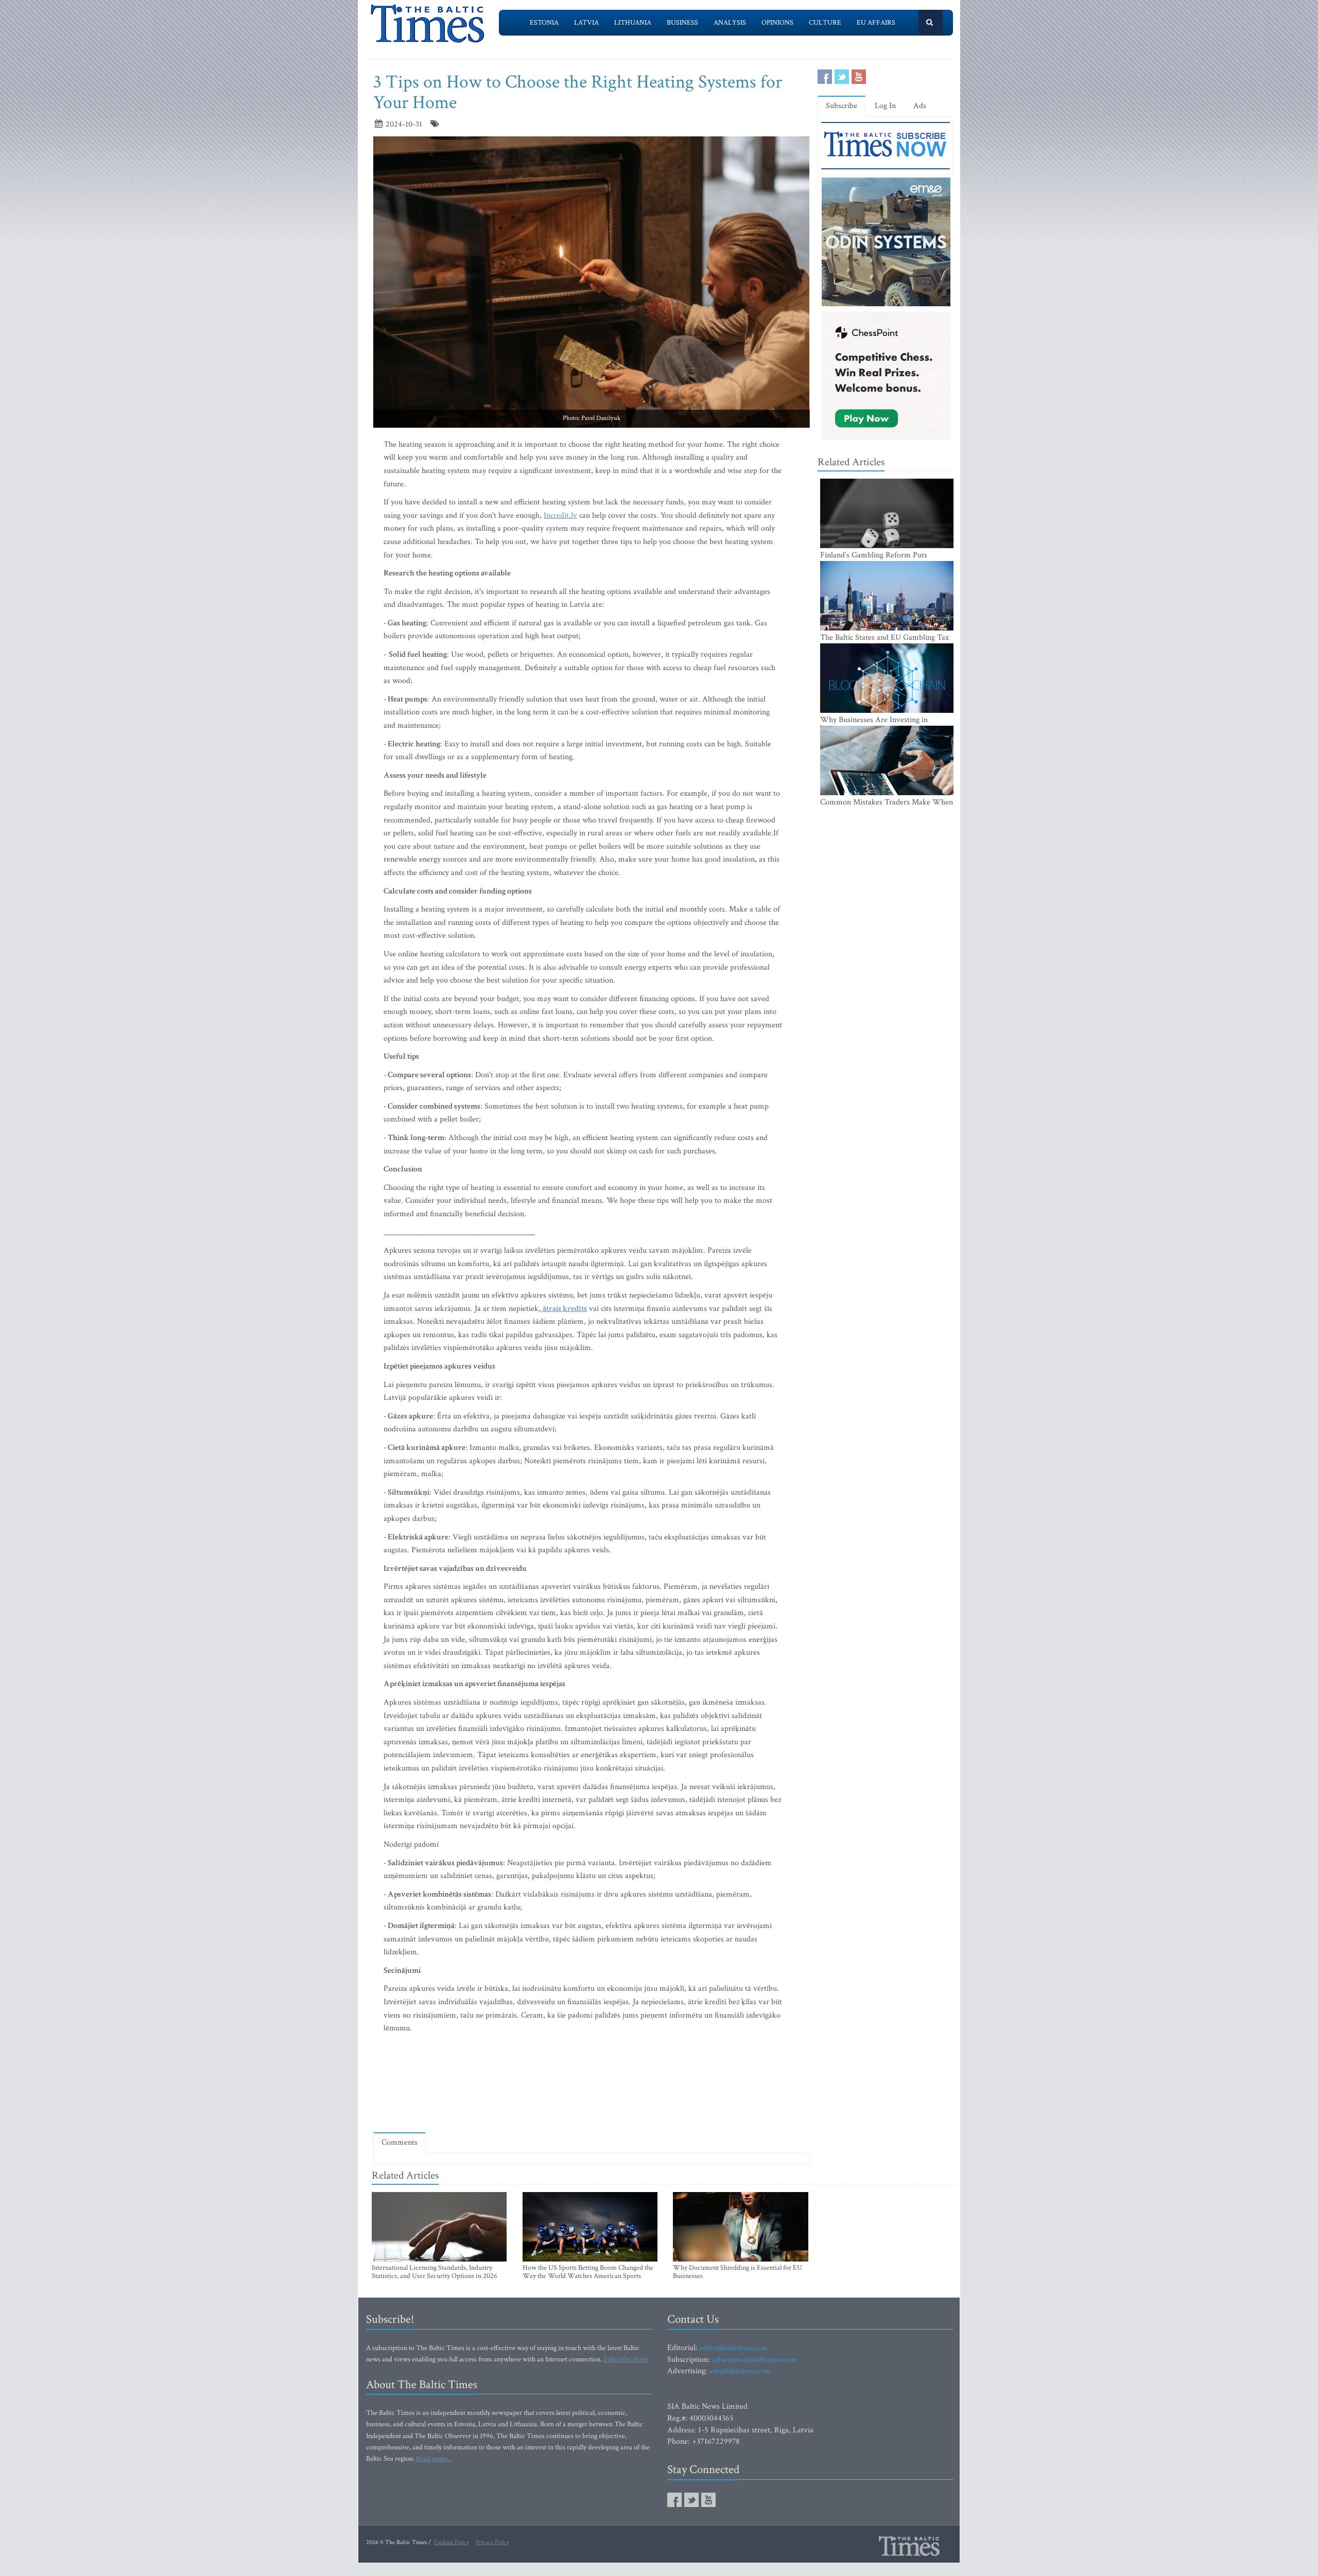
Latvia (586, 23)
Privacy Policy (492, 2542)
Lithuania (633, 23)
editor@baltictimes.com (733, 2348)
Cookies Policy (451, 2542)
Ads (920, 106)
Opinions (777, 23)
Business (682, 23)
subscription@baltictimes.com (755, 2360)
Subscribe (842, 106)
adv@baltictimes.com (740, 2371)
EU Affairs (876, 23)
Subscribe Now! (626, 2359)
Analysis (730, 23)
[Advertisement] (592, 2095)
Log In (885, 106)
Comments (400, 2142)
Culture (825, 23)
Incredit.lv (560, 515)
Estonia (544, 23)
